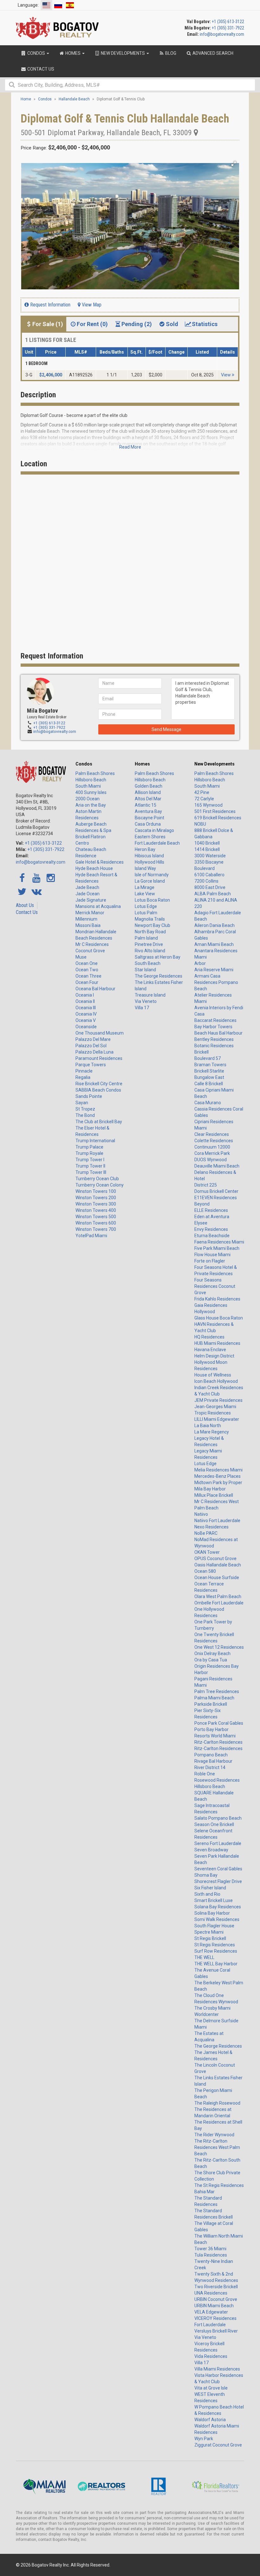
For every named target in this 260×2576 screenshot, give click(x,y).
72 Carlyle (204, 799)
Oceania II (85, 1001)
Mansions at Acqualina (98, 906)
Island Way (145, 868)
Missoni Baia (88, 925)
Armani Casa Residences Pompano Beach (216, 982)
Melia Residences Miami (218, 1470)
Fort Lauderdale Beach (157, 843)
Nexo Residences (211, 1527)
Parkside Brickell (211, 1704)
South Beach (148, 963)
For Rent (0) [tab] (92, 324)
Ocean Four (87, 982)
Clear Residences (212, 1134)
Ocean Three (88, 976)
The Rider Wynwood (214, 2135)
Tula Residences (211, 2255)
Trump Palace (89, 1147)
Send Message (166, 729)
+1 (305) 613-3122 (228, 22)
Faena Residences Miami (219, 1242)
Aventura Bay (148, 811)
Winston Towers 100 (96, 1191)
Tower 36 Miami (210, 2249)
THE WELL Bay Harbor (216, 1964)
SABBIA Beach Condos (98, 1090)
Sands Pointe (89, 1096)
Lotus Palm (146, 913)
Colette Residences (214, 1141)
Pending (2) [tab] (137, 324)
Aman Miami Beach (214, 944)
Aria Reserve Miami (214, 970)
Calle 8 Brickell (209, 1084)
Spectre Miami (209, 1932)
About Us (25, 905)
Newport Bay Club (153, 925)
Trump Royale (89, 1153)
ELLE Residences (211, 1210)
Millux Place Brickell (214, 1495)
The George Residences (159, 976)
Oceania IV (86, 1014)
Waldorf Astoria (210, 2420)
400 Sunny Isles (91, 792)
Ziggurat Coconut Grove (218, 2445)
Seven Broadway (211, 1850)
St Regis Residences (215, 1945)
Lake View (145, 894)
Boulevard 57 (208, 1058)
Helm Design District (214, 1356)
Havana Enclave (210, 1350)
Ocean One (87, 963)
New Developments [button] (123, 53)
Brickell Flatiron (91, 837)
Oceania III (86, 1008)
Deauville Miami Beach (217, 1166)
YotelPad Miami (91, 1236)
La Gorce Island (150, 881)
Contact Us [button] (40, 69)
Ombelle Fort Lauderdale (219, 1603)
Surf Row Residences (216, 1951)
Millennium (86, 919)
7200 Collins (206, 881)
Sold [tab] (172, 324)
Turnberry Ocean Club (97, 1179)
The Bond (85, 1115)
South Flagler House (214, 1926)
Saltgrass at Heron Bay (158, 957)
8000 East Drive (210, 887)
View (226, 375)
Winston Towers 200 (96, 1198)
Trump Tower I (90, 1160)
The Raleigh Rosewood (217, 2103)
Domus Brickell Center (216, 1191)
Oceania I (85, 995)
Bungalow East (209, 1077)
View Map (91, 305)
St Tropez (85, 1109)
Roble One (205, 1774)
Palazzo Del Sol (91, 1046)
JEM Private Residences (218, 1400)
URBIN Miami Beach (214, 2306)
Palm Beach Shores (95, 773)
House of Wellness (213, 1375)
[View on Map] (196, 133)
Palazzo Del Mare (93, 1039)
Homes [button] (73, 53)
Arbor (200, 963)
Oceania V (86, 1020)
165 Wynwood (208, 805)
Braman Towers (210, 1065)
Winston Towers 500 (96, 1217)
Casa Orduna (148, 824)
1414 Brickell (207, 849)
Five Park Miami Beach (217, 1248)
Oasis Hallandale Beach (218, 1565)
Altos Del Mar (148, 799)
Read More (130, 447)
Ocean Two (87, 970)
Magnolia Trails (150, 919)
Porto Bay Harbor (211, 1729)
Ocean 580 (205, 1571)
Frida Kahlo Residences (217, 1299)
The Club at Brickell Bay (99, 1122)
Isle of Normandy (152, 875)
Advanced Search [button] (212, 53)
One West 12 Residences (219, 1647)
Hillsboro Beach (91, 780)
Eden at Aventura (212, 1217)
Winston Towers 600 (96, 1223)
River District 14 (210, 1767)
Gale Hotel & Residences (100, 862)
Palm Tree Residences (217, 1691)
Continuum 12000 (212, 1147)
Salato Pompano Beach (218, 1818)
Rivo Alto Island (150, 951)
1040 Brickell (207, 843)
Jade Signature (91, 900)
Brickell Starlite (209, 1071)
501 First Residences (215, 811)
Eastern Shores (150, 837)
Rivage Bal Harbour (213, 1761)
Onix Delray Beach (212, 1653)
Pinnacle (84, 1071)
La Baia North (208, 1426)
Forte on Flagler (210, 1261)
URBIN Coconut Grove (216, 2299)
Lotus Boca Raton (152, 900)
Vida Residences (211, 2356)
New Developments (214, 764)
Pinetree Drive (149, 944)
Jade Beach (87, 887)
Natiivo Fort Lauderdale (217, 1521)
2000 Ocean (88, 799)
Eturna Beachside (212, 1236)
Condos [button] (36, 53)
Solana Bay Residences (218, 1907)
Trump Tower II (90, 1166)
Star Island (145, 970)
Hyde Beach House (94, 868)
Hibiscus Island (149, 856)
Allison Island (148, 792)
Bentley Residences (214, 1039)
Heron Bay (145, 849)
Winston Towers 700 (96, 1229)
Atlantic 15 (146, 805)
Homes (142, 764)
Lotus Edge (146, 906)
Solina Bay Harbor (212, 1913)
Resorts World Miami (215, 1736)
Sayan (82, 1103)
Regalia (83, 1077)
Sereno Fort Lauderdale (218, 1843)
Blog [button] (170, 53)
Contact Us (27, 912)
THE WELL (204, 1957)
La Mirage (145, 887)
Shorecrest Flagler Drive (218, 1881)
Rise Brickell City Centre (99, 1084)
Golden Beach (149, 786)
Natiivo (201, 1514)
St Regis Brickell (210, 1938)
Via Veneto (146, 1001)
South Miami (88, 786)
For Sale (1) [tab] (48, 324)
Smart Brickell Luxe (214, 1900)
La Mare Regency (212, 1432)
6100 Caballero (209, 875)
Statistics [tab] (205, 324)
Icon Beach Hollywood (216, 1381)
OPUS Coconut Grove (215, 1559)
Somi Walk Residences (217, 1919)
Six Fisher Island (210, 1888)
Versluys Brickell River (216, 2331)
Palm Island (146, 938)
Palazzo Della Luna (94, 1052)
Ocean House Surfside (217, 1578)
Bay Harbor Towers (213, 1027)
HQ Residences (209, 1337)
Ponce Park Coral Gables (219, 1723)
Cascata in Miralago (154, 830)
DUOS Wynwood (211, 1160)
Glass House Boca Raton (219, 1318)
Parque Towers (91, 1065)
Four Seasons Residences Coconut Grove (215, 1286)
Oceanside (86, 1027)
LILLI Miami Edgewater (217, 1419)
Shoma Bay (206, 1875)
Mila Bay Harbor (210, 1489)
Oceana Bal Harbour (95, 989)
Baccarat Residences (215, 1020)
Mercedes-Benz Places (218, 1476)
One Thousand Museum (100, 1033)
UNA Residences (211, 2293)
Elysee (201, 1223)
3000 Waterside (210, 856)
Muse (81, 957)
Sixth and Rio (207, 1894)
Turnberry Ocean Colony (100, 1185)
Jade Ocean (88, 894)
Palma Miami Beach (214, 1698)
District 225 (206, 1185)
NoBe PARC (206, 1533)
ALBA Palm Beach (213, 894)
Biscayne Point (149, 818)
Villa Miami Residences (217, 2369)
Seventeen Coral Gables (218, 1869)
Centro (82, 843)
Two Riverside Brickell (216, 2287)
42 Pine (202, 792)
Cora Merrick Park (212, 1153)
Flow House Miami (212, 1255)
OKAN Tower (207, 1552)
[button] (234, 164)
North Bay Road (150, 932)
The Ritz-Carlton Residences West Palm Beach (217, 2147)
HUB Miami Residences (217, 1343)
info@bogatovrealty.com (222, 34)
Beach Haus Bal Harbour (218, 1033)
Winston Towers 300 (96, 1204)
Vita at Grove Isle (211, 2388)
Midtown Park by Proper (218, 1483)
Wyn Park (204, 2439)
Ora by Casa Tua (211, 1660)
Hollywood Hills (149, 862)
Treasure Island (150, 995)
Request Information (50, 305)
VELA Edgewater (211, 2312)
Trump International (95, 1141)
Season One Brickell (214, 1824)
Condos (84, 764)
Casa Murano (208, 1103)
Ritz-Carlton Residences (218, 1742)
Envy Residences (211, 1229)
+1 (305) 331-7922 (228, 28)
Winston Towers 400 (96, 1210)
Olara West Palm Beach (218, 1597)
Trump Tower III (91, 1172)
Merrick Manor (90, 913)
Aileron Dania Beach (214, 925)
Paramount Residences (99, 1058)
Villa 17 (142, 1008)
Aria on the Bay (91, 805)
